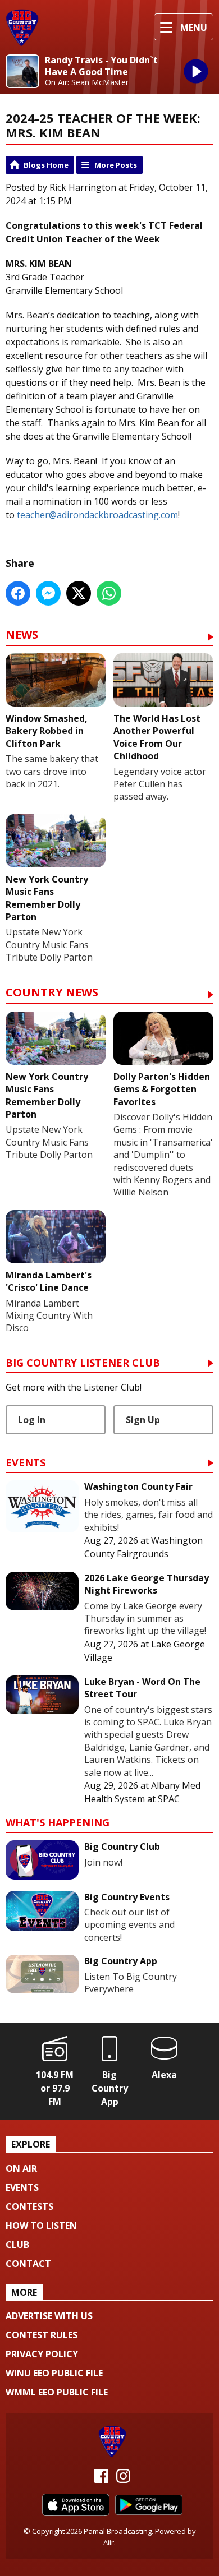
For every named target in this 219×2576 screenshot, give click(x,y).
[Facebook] (101, 2480)
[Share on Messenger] (48, 593)
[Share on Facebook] (18, 593)
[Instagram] (123, 2480)
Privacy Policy (42, 2354)
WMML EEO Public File (57, 2392)
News (22, 636)
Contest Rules (42, 2335)
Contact (28, 2264)
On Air (21, 2168)
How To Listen (41, 2226)
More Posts (116, 165)
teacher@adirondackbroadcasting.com (97, 515)
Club (17, 2245)
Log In (32, 1420)
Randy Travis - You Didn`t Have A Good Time (101, 66)
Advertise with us (49, 2316)
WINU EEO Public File (54, 2373)
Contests (29, 2206)
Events (26, 1463)
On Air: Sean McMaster (87, 82)
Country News (52, 993)
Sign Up (143, 1420)
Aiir (109, 2542)
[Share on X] (79, 593)
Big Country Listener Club (83, 1363)
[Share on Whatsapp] (109, 593)
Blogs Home (46, 165)
